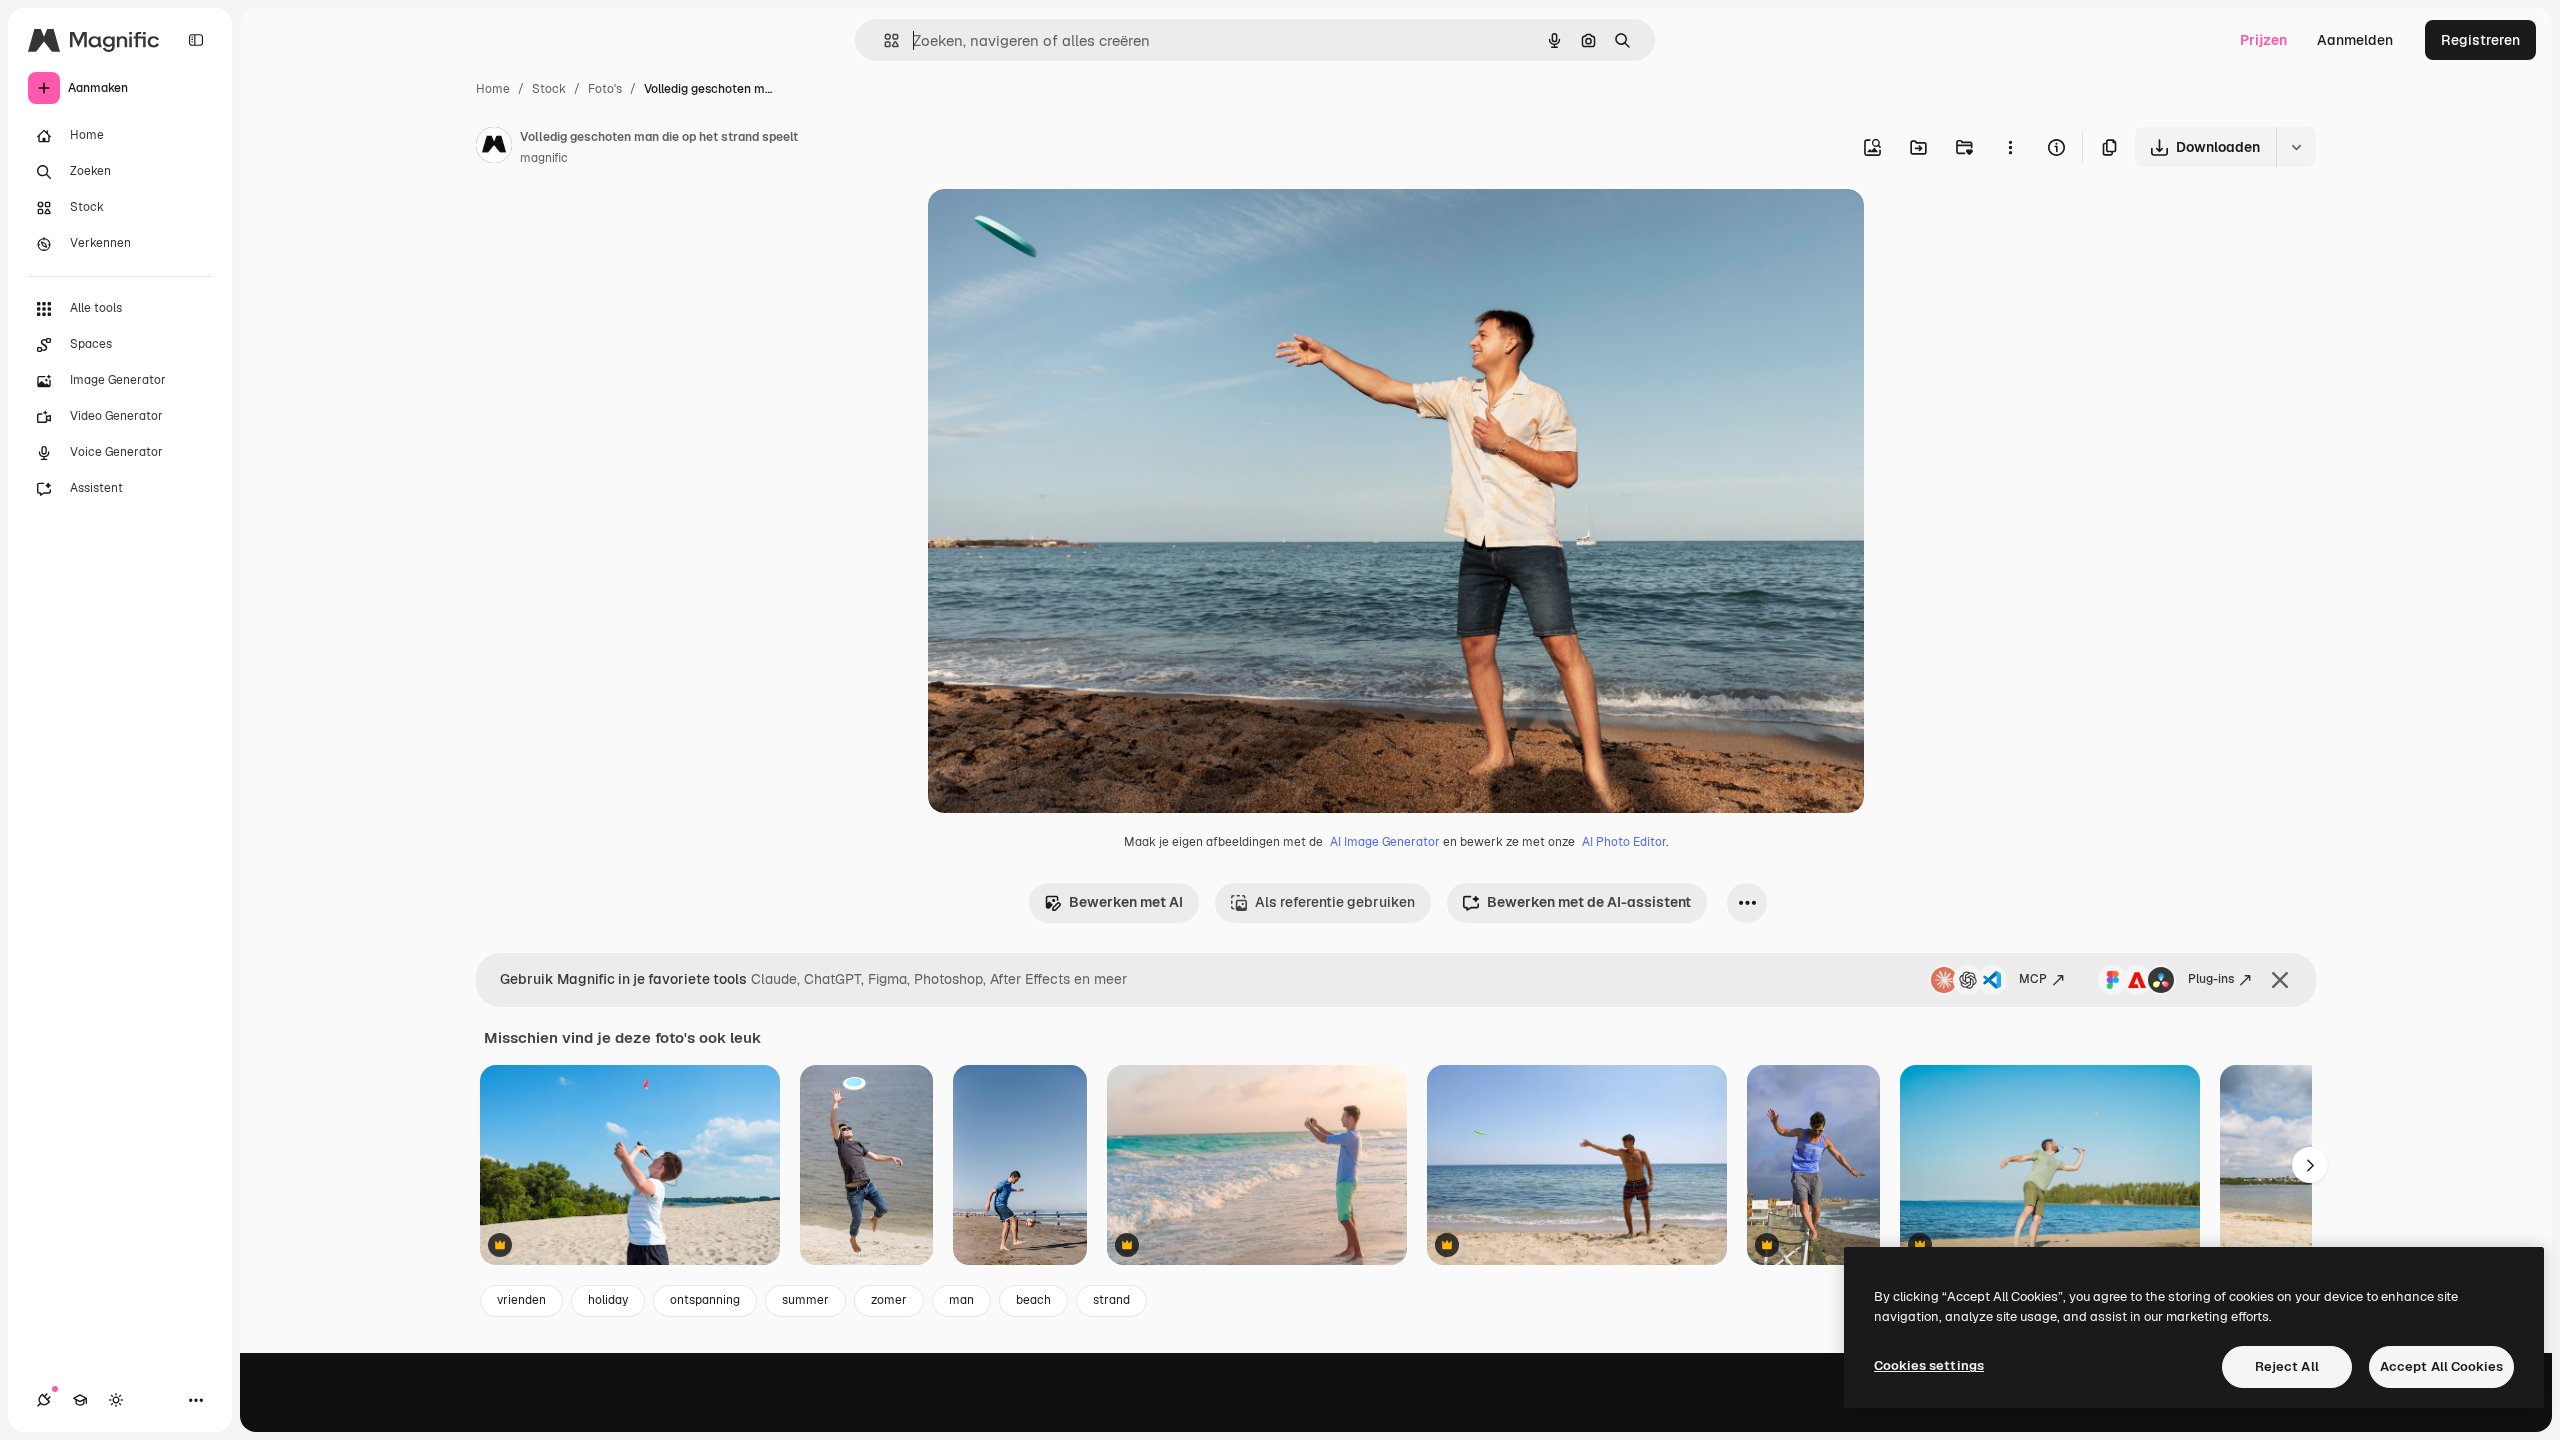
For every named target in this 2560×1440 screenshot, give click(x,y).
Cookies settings (1929, 1365)
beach (1033, 1300)
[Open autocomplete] (883, 40)
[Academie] (80, 1400)
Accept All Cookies (2441, 1366)
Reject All (2287, 1366)
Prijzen (2263, 40)
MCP (2033, 979)
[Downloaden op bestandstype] (2296, 147)
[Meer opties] (2010, 147)
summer (805, 1300)
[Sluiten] (2280, 980)
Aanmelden (2355, 40)
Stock (549, 89)
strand (1111, 1300)
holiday (608, 1300)
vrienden (521, 1300)
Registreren (2480, 40)
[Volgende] (2310, 1165)
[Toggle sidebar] (196, 40)
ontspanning (705, 1300)
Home (493, 89)
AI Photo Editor (1624, 842)
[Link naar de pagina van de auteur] (494, 148)
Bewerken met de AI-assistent (1589, 902)
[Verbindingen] (44, 1400)
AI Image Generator (1385, 842)
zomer (889, 1300)
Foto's (605, 89)
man (961, 1300)
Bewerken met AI (1126, 902)
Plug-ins (2211, 979)
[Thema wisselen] (116, 1400)
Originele (1059, 227)
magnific (544, 158)
